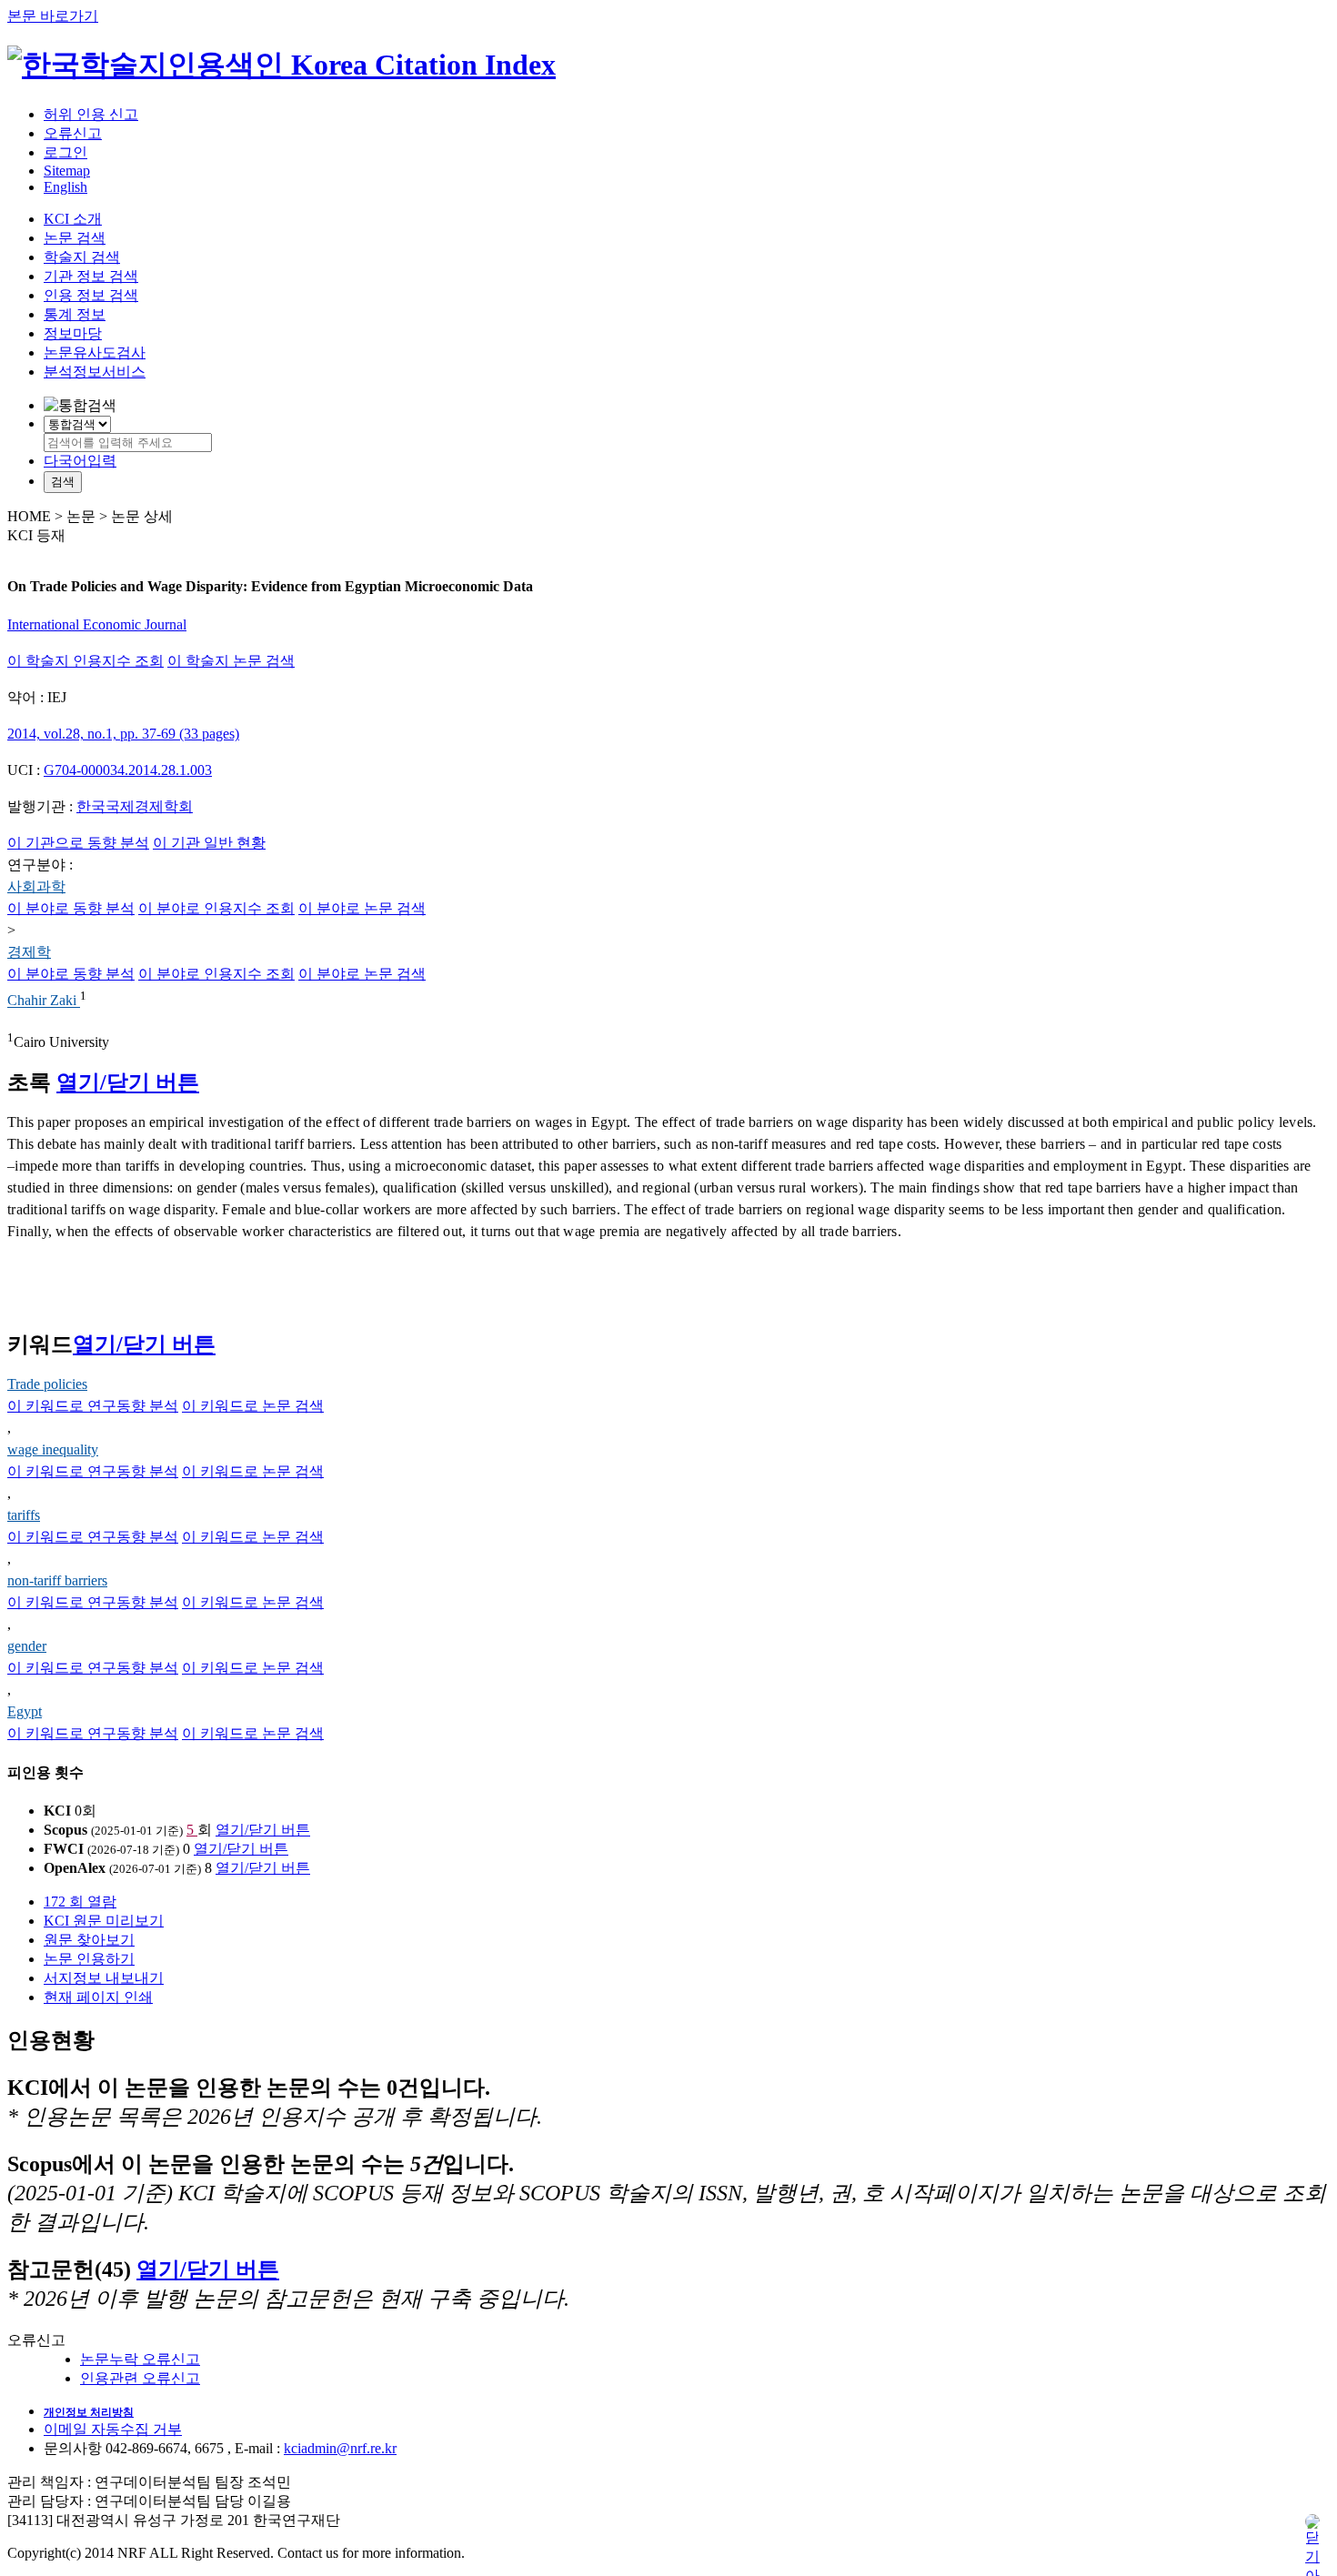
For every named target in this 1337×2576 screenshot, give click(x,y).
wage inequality (53, 1449)
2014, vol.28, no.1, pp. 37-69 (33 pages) (123, 734)
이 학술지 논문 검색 (231, 661)
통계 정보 (75, 314)
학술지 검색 (82, 257)
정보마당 (73, 333)
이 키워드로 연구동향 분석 (93, 1406)
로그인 (65, 152)
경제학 (29, 952)
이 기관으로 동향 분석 (78, 843)
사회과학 (36, 886)
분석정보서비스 (95, 372)
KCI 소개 (73, 219)
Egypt (25, 1711)
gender (27, 1646)
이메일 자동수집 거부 (113, 2429)
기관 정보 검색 (91, 276)
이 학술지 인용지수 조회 (85, 661)
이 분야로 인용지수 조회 (216, 908)
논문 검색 (75, 238)
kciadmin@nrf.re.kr (340, 2448)
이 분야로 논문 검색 (362, 908)
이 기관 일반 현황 (209, 843)
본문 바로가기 (53, 16)
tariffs (24, 1515)
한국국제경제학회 (135, 806)
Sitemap (67, 171)
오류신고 (73, 133)
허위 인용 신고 (91, 114)
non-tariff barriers (57, 1580)
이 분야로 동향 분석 (71, 908)
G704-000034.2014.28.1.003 (128, 770)
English (65, 187)
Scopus (65, 1830)
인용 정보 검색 (91, 295)
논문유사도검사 (95, 352)
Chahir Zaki (44, 1001)
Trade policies (47, 1384)
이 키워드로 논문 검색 (253, 1406)
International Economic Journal (97, 624)
